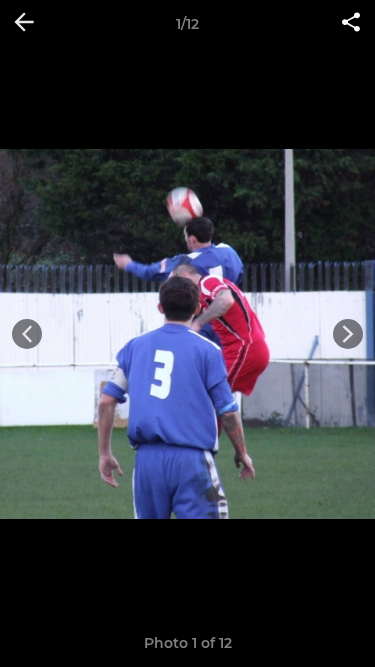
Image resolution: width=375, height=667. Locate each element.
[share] (351, 24)
